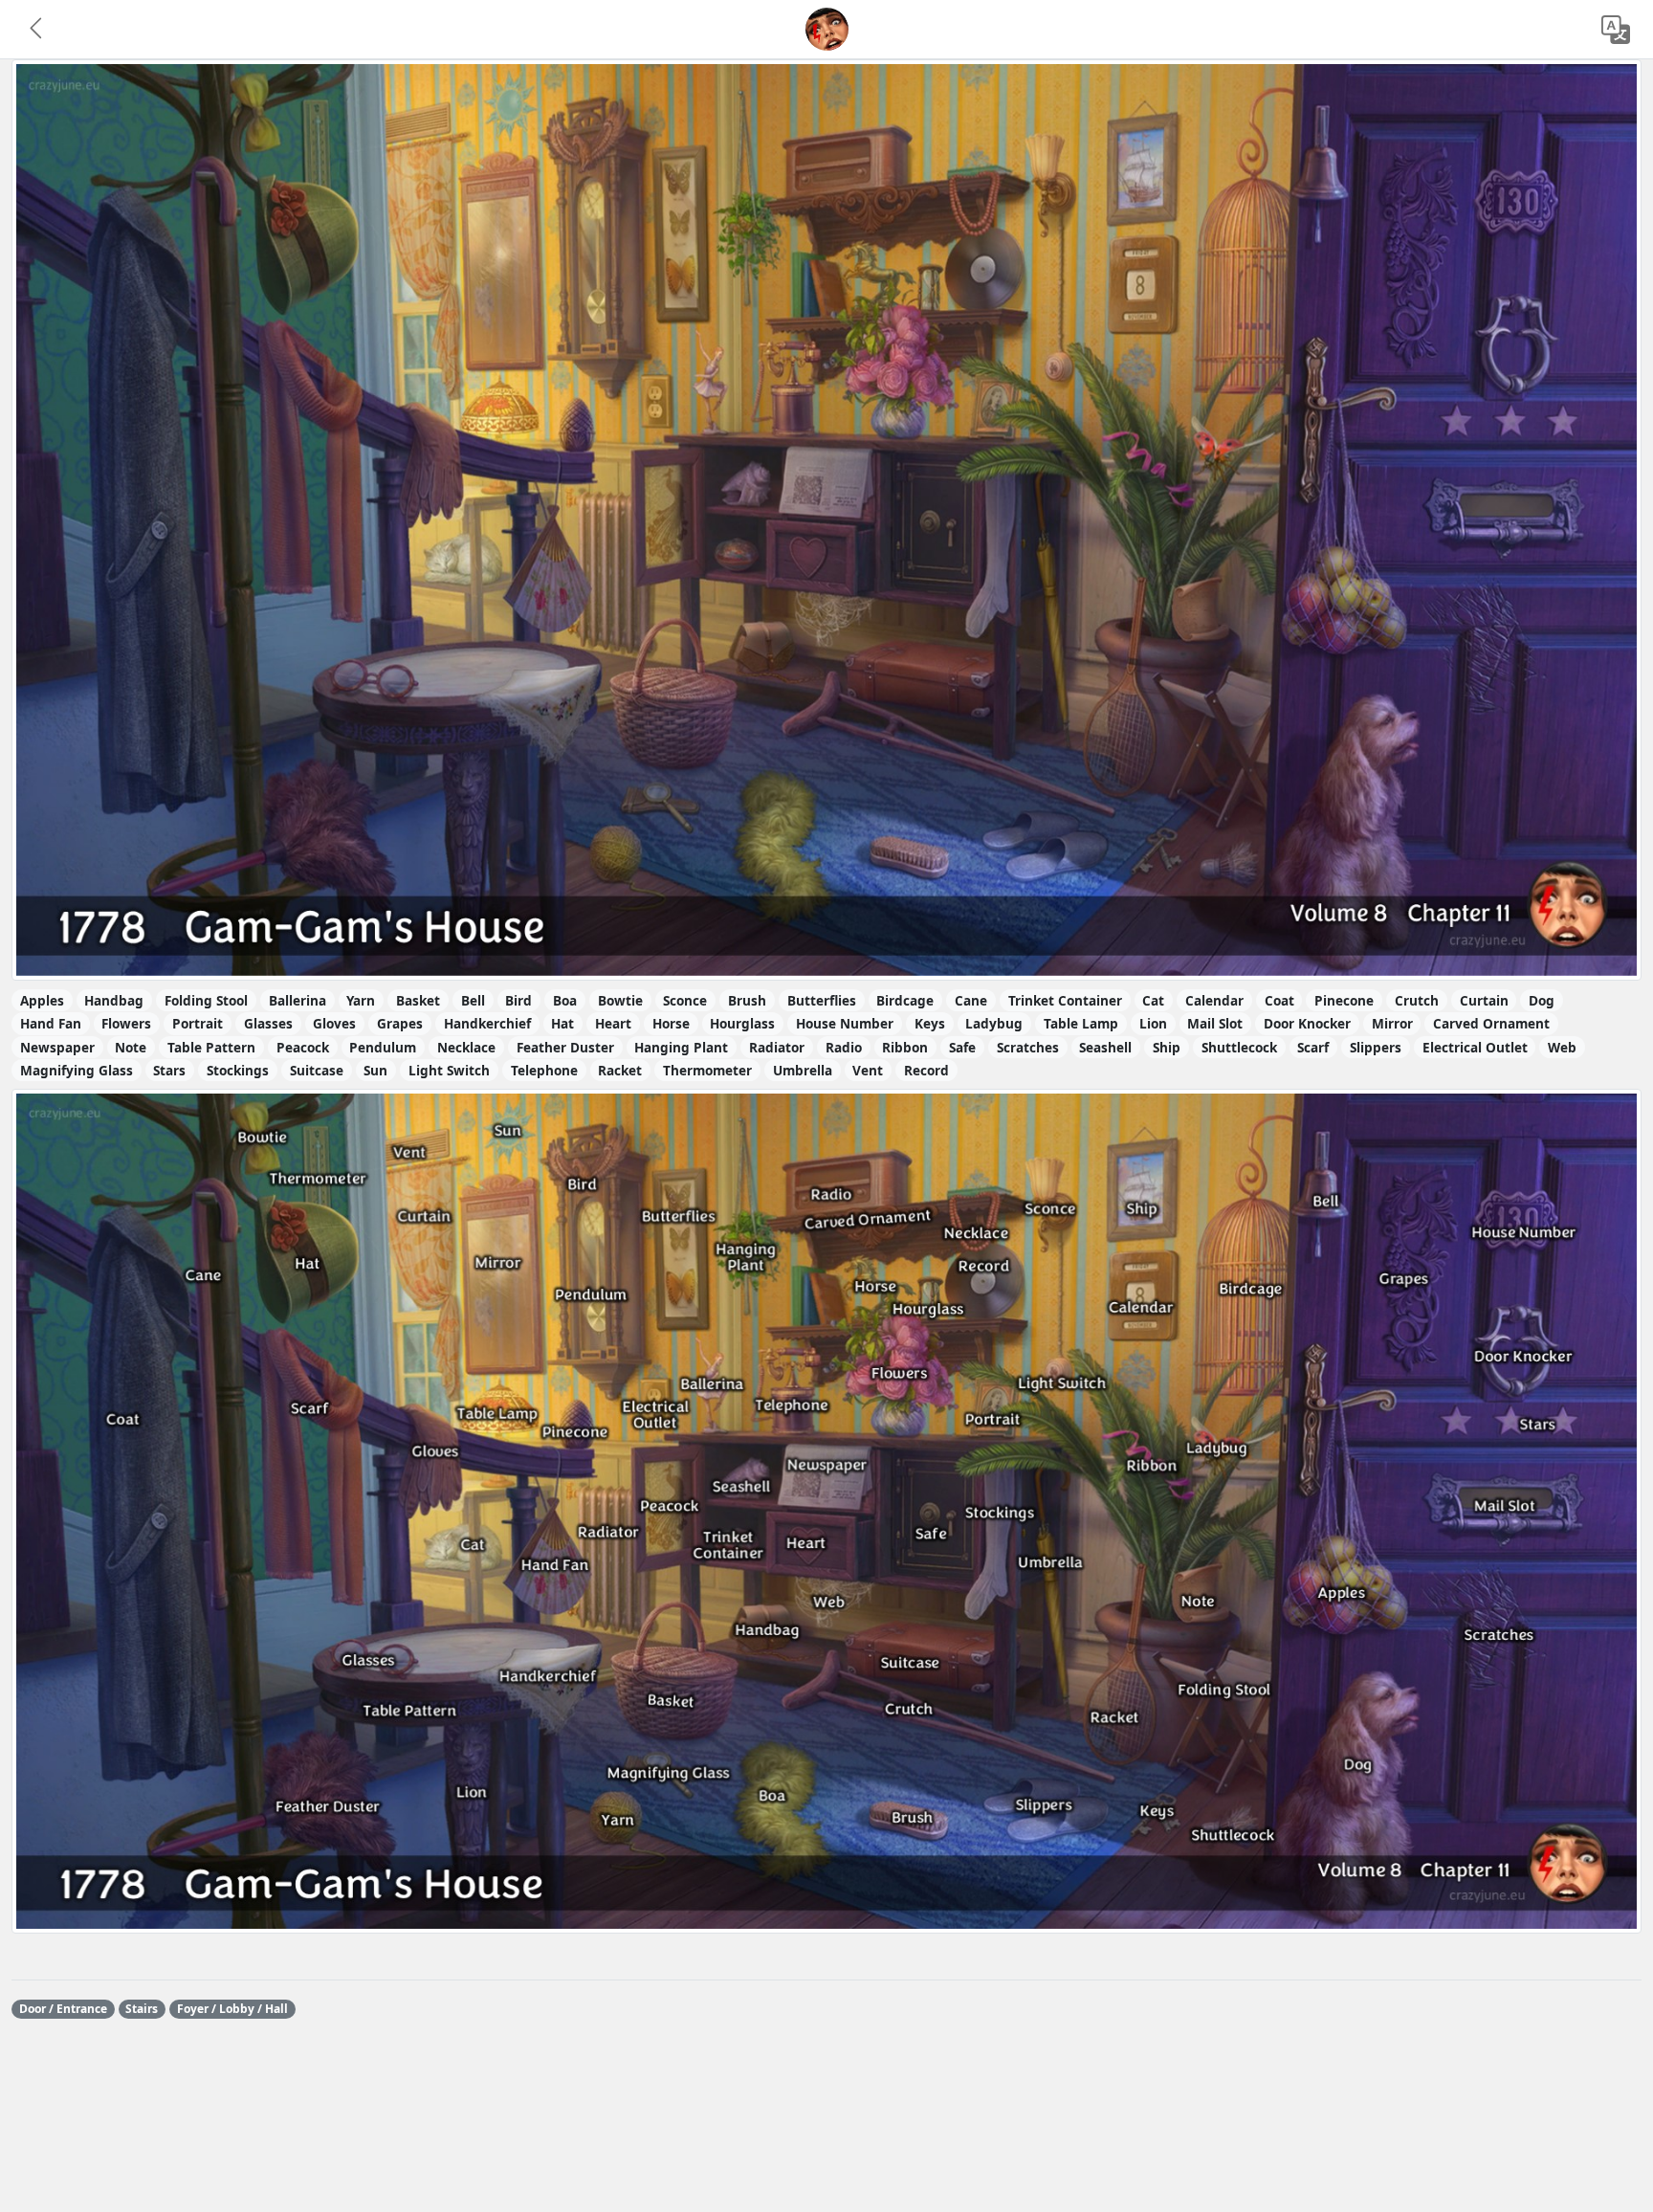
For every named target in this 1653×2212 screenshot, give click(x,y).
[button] (37, 30)
